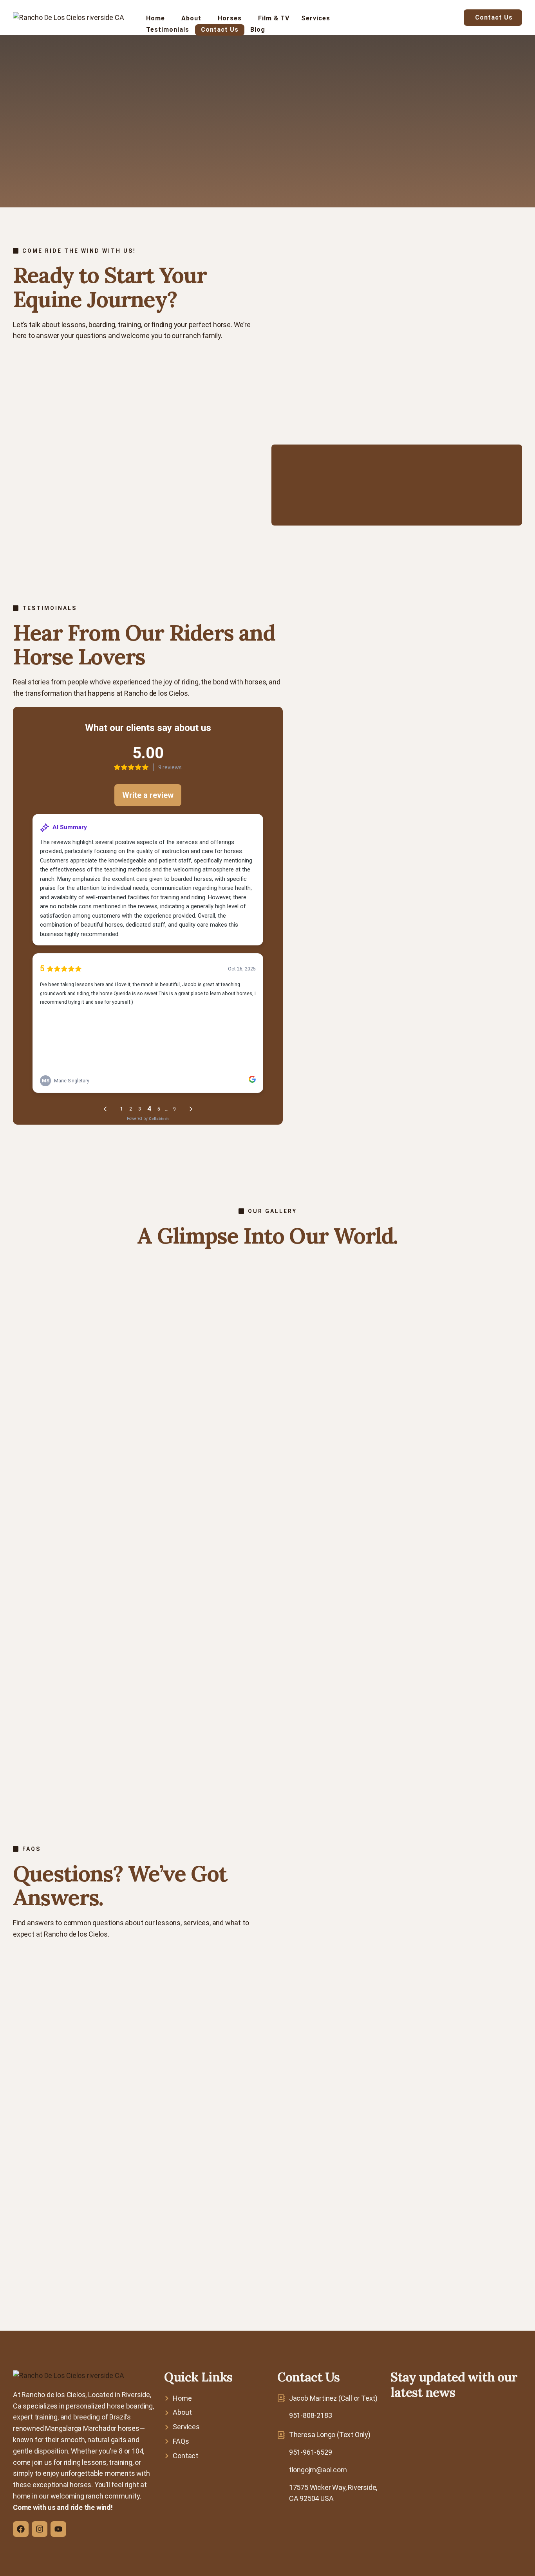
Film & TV (274, 18)
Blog (258, 30)
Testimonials (168, 30)
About (191, 18)
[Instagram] (40, 2529)
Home (155, 18)
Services (316, 18)
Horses (230, 18)
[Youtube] (58, 2529)
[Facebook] (21, 2529)
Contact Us (220, 30)
